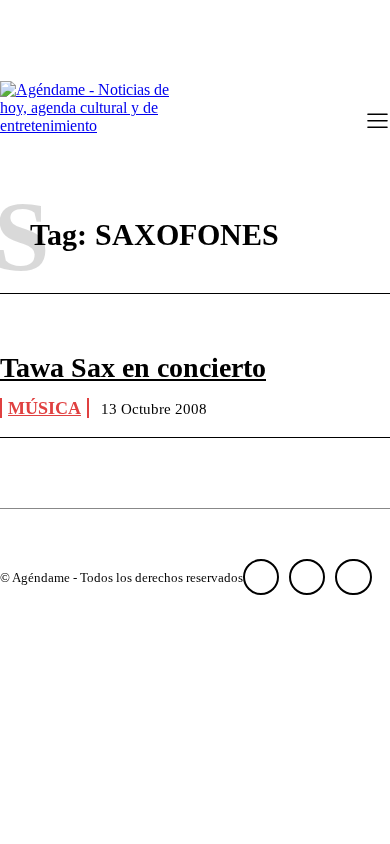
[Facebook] (261, 577)
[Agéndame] (90, 123)
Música (44, 408)
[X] (353, 577)
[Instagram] (307, 577)
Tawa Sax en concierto (133, 367)
